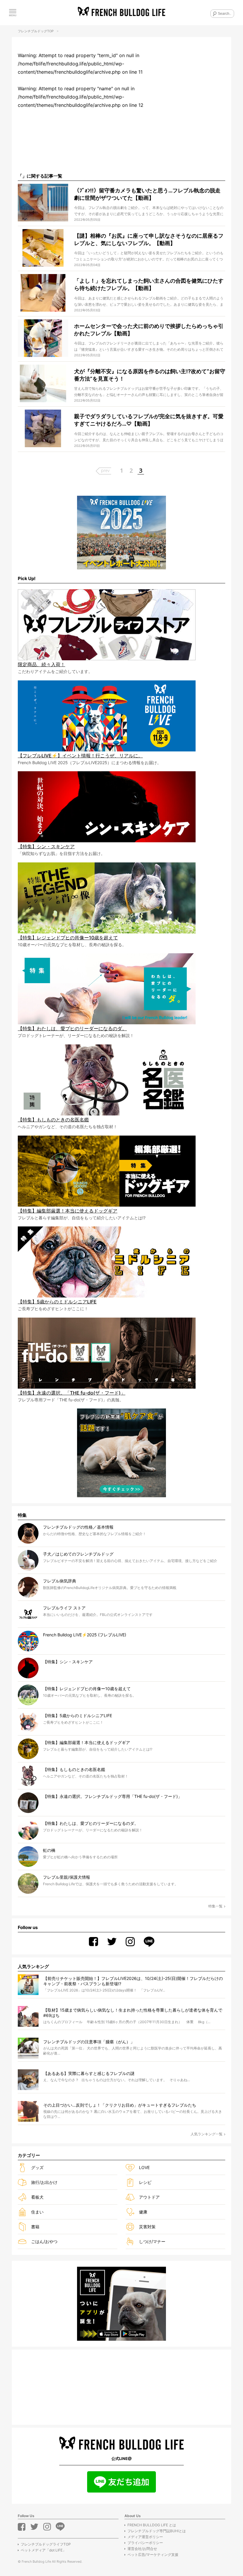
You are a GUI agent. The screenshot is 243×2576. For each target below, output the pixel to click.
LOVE (144, 2167)
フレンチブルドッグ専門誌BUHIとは (157, 2531)
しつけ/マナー (152, 2241)
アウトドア (149, 2197)
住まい (37, 2212)
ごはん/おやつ (44, 2241)
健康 (143, 2212)
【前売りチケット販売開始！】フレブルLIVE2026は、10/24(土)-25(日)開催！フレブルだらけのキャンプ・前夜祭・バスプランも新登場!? (133, 1981)
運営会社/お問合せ (142, 2549)
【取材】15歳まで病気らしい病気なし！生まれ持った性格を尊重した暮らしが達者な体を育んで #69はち (133, 2013)
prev (105, 470)
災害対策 (147, 2227)
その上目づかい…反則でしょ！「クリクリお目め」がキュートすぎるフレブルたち (120, 2105)
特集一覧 (215, 1906)
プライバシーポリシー (145, 2543)
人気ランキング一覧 (207, 2134)
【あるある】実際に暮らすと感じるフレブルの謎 (89, 2073)
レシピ (145, 2182)
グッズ (37, 2167)
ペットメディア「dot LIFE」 (43, 2550)
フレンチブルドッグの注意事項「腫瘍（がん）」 (89, 2042)
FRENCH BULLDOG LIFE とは (152, 2525)
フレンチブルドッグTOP (36, 31)
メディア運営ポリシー (145, 2537)
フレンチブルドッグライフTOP (46, 2544)
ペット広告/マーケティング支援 (153, 2555)
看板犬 (37, 2197)
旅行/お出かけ (44, 2182)
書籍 (35, 2227)
